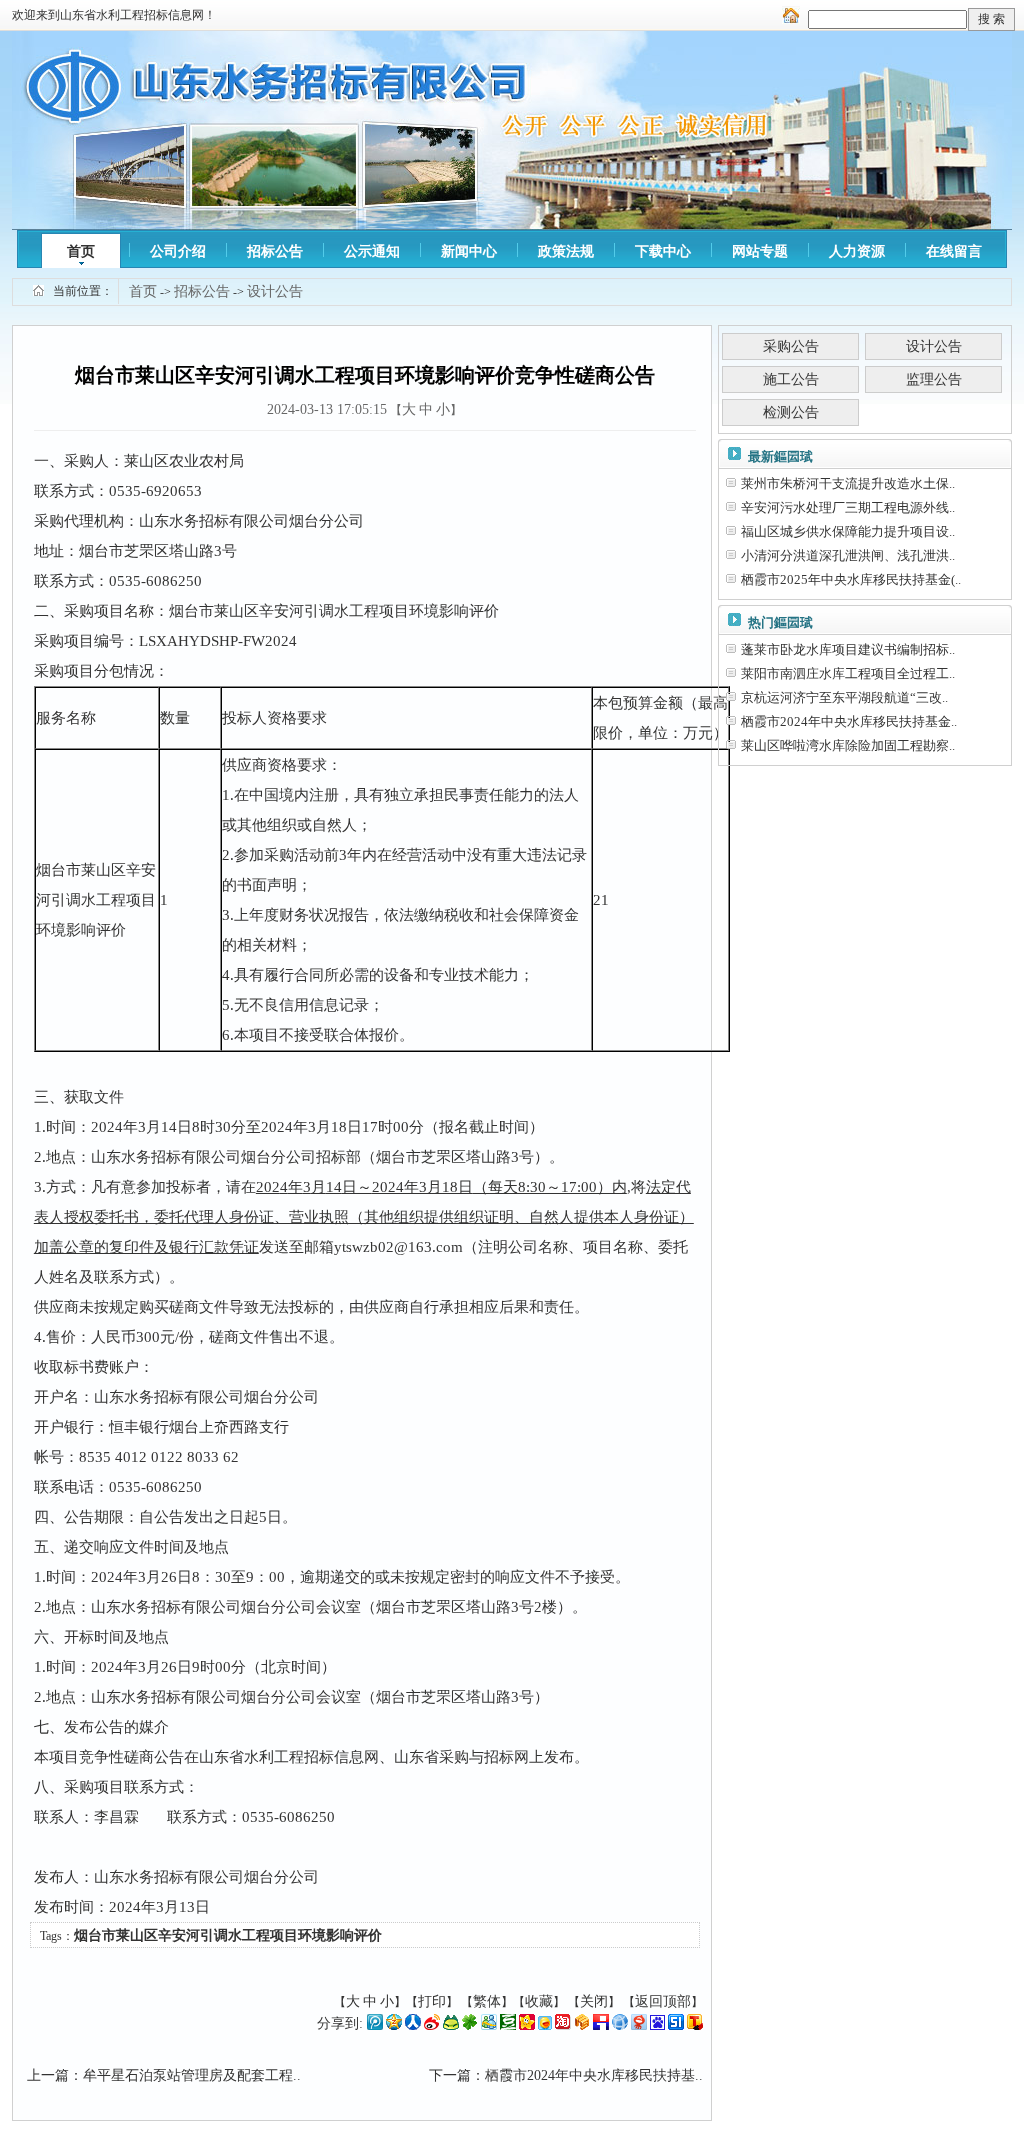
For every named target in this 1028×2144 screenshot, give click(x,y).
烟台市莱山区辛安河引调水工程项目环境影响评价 (228, 1935)
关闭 (594, 2001)
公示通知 (372, 251)
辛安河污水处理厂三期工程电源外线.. (848, 507)
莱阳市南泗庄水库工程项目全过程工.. (848, 673)
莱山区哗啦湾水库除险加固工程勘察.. (848, 745)
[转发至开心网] (527, 2025)
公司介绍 (178, 251)
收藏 (539, 2001)
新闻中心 (469, 251)
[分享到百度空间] (657, 2025)
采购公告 (791, 346)
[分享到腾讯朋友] (470, 2025)
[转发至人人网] (413, 2025)
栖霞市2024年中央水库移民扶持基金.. (849, 721)
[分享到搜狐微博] (695, 2025)
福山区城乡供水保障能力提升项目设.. (848, 531)
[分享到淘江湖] (563, 2025)
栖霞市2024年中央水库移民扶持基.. (594, 2075)
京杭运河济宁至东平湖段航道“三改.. (844, 697)
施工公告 (791, 379)
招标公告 (275, 251)
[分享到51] (676, 2025)
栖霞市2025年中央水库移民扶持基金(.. (851, 579)
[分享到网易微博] (639, 2025)
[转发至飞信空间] (545, 2025)
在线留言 (954, 251)
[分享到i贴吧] (601, 2025)
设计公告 (275, 291)
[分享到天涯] (620, 2025)
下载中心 (663, 251)
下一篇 (450, 2075)
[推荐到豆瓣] (508, 2025)
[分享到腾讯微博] (375, 2025)
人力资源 (857, 251)
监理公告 (934, 379)
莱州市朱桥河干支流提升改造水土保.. (848, 483)
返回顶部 (663, 2001)
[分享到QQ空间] (394, 2025)
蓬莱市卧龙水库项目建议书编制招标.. (848, 649)
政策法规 (566, 251)
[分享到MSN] (489, 2025)
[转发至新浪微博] (432, 2025)
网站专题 (760, 251)
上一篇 (48, 2075)
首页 (81, 251)
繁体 (487, 2001)
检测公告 (791, 412)
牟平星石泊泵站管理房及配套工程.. (192, 2075)
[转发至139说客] (582, 2025)
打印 (432, 2001)
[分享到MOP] (451, 2025)
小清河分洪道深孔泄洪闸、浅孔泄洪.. (848, 555)
